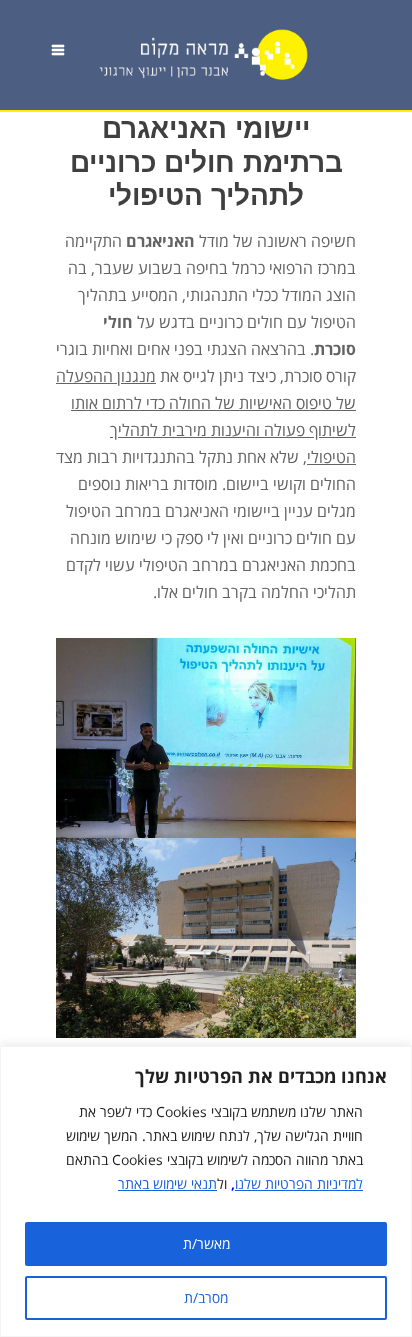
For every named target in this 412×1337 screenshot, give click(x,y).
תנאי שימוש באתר (167, 1183)
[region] (206, 1191)
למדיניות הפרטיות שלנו (299, 1183)
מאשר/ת (206, 1243)
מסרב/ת (206, 1297)
